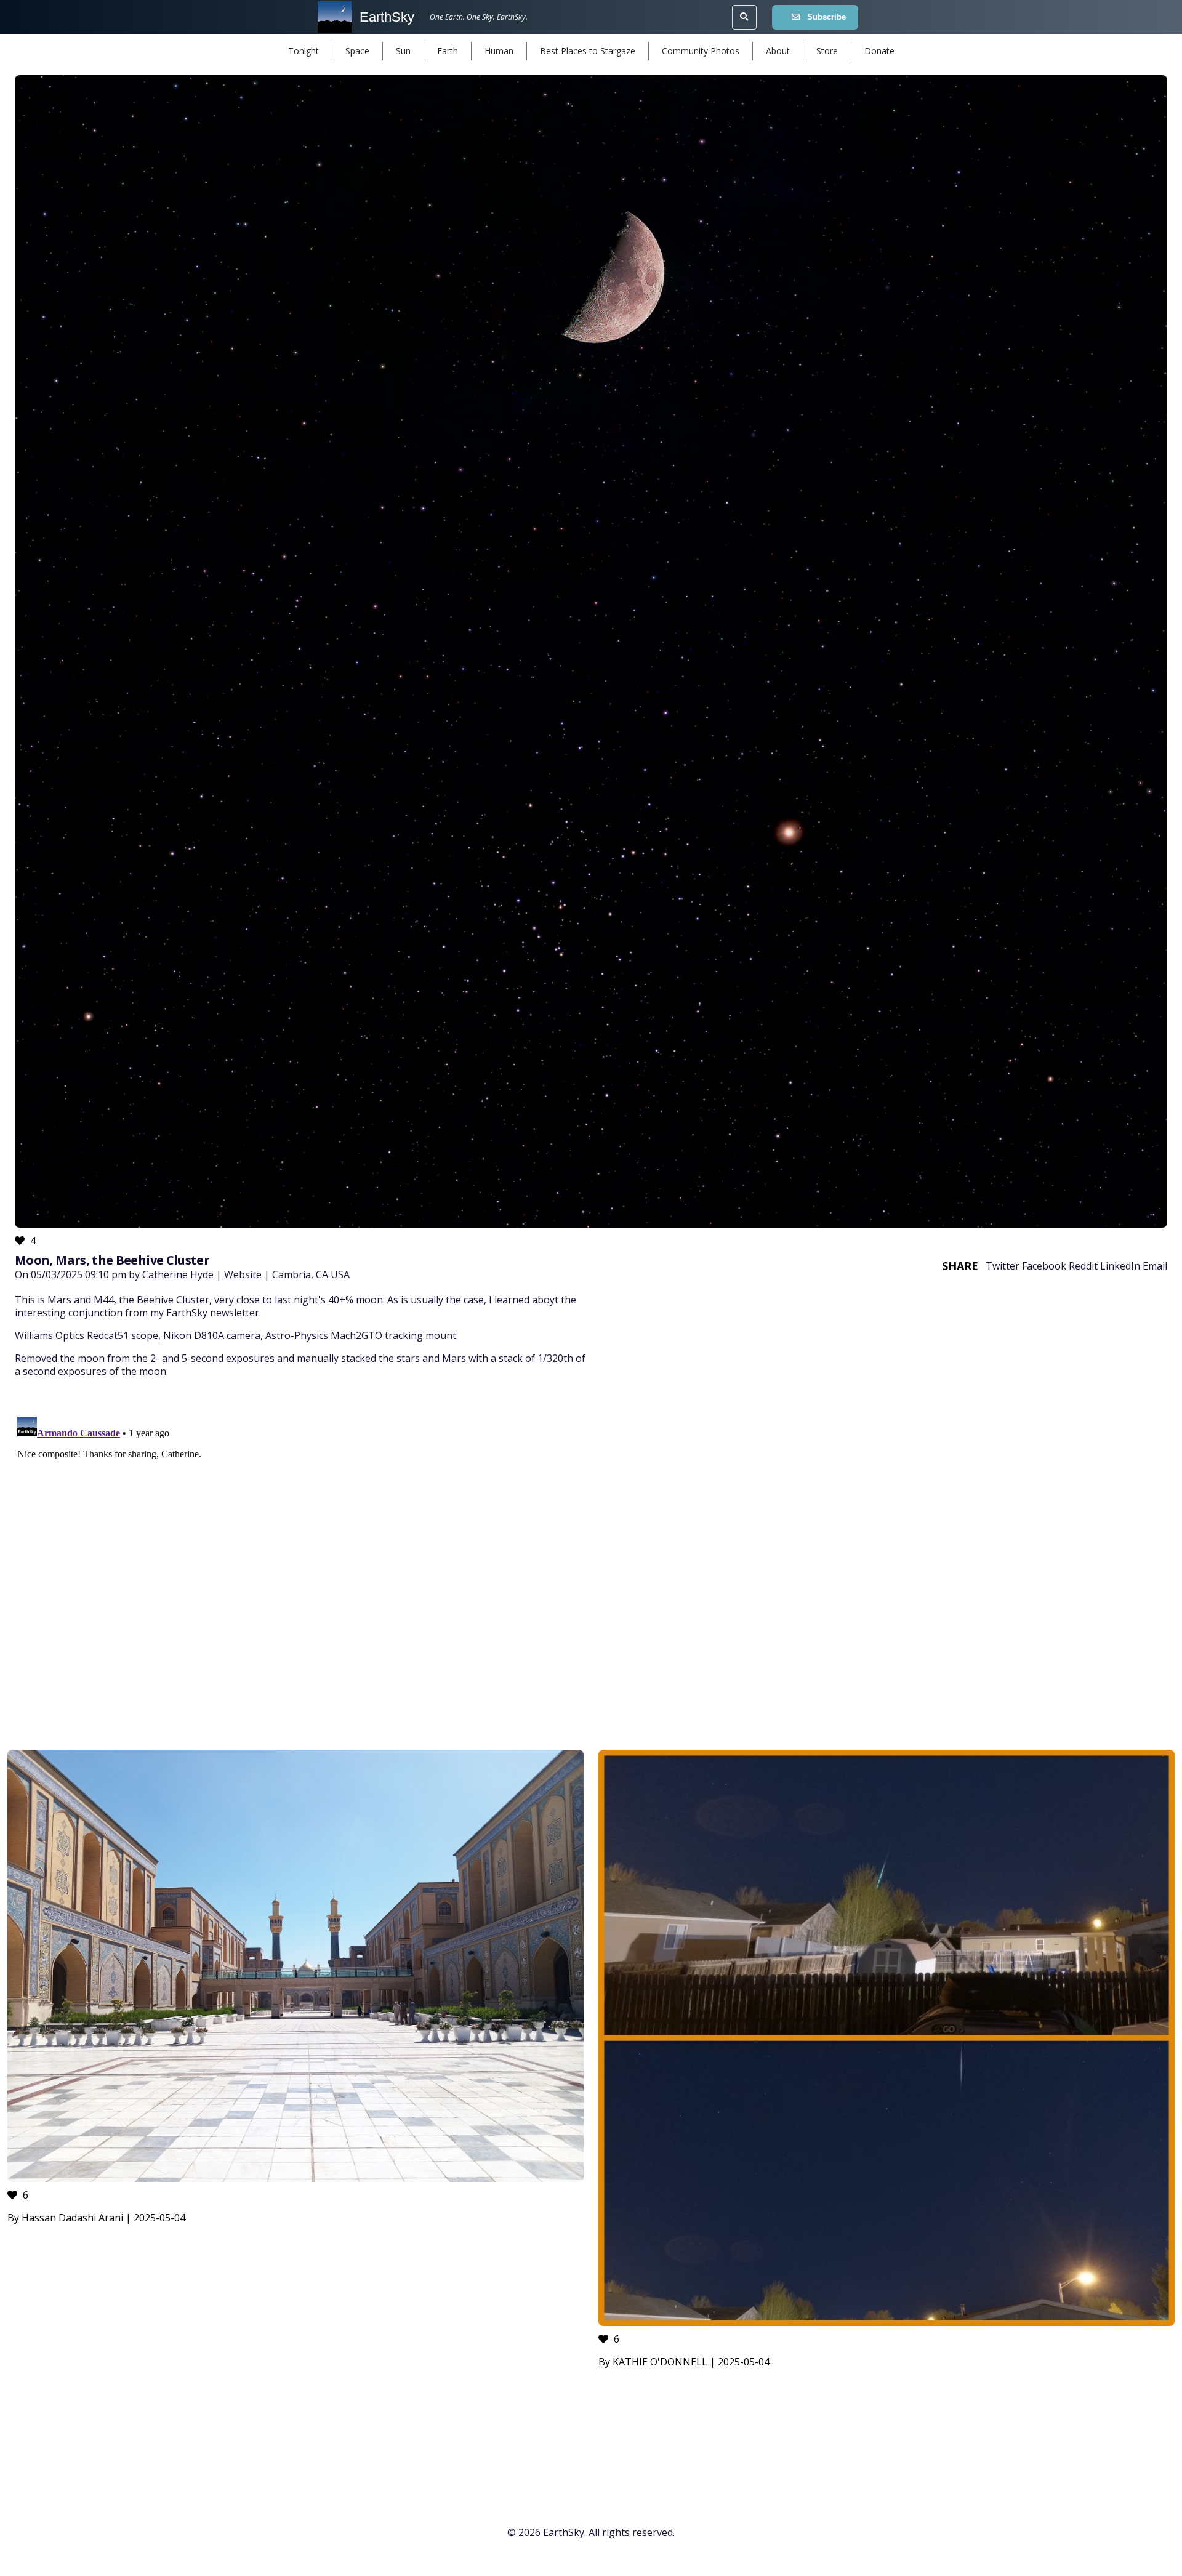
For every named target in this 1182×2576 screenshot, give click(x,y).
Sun (403, 51)
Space (357, 51)
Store (827, 51)
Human (499, 51)
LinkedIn (1120, 1266)
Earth (448, 51)
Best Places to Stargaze (588, 51)
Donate (879, 51)
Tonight (304, 51)
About (778, 51)
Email (1155, 1266)
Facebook (1044, 1266)
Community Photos (701, 51)
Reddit (1083, 1266)
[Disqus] (591, 1566)
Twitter (1003, 1266)
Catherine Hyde (178, 1274)
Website (243, 1274)
